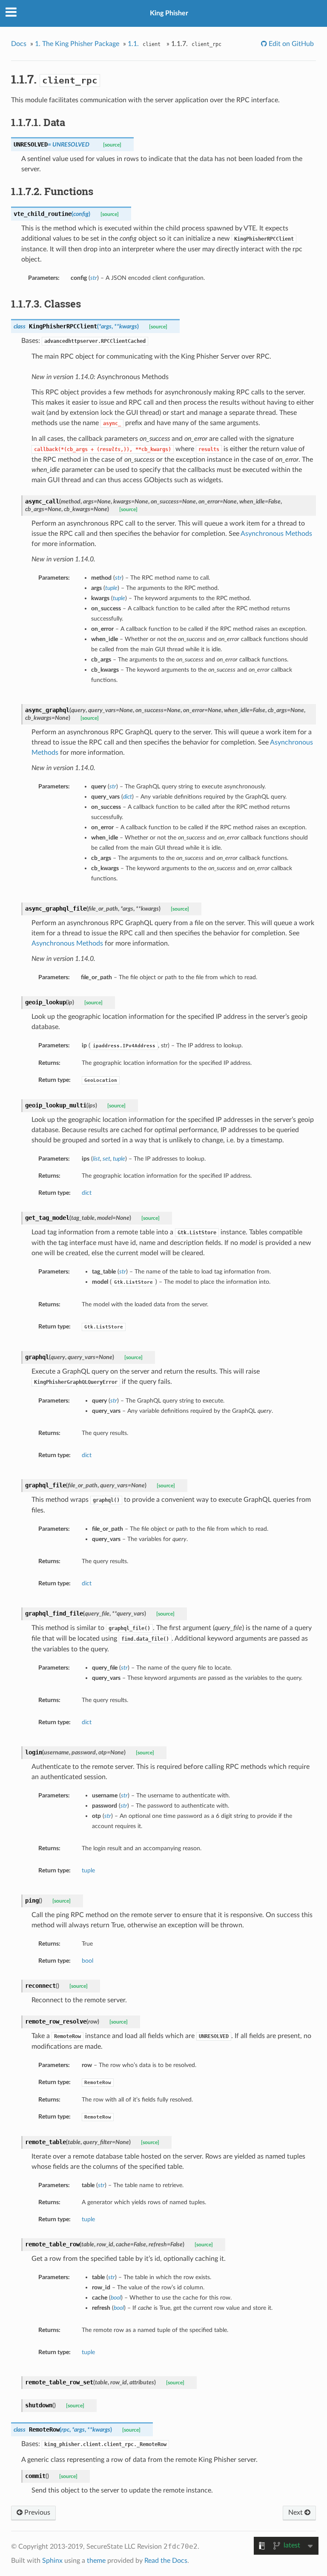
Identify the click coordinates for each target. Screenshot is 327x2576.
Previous (36, 2513)
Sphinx (52, 2561)
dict (87, 1193)
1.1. (144, 44)
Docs (19, 44)
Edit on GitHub (290, 44)
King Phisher (169, 13)
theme (96, 2561)
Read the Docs (166, 2561)
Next (296, 2513)
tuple (88, 1870)
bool (87, 1961)
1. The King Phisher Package (77, 44)
